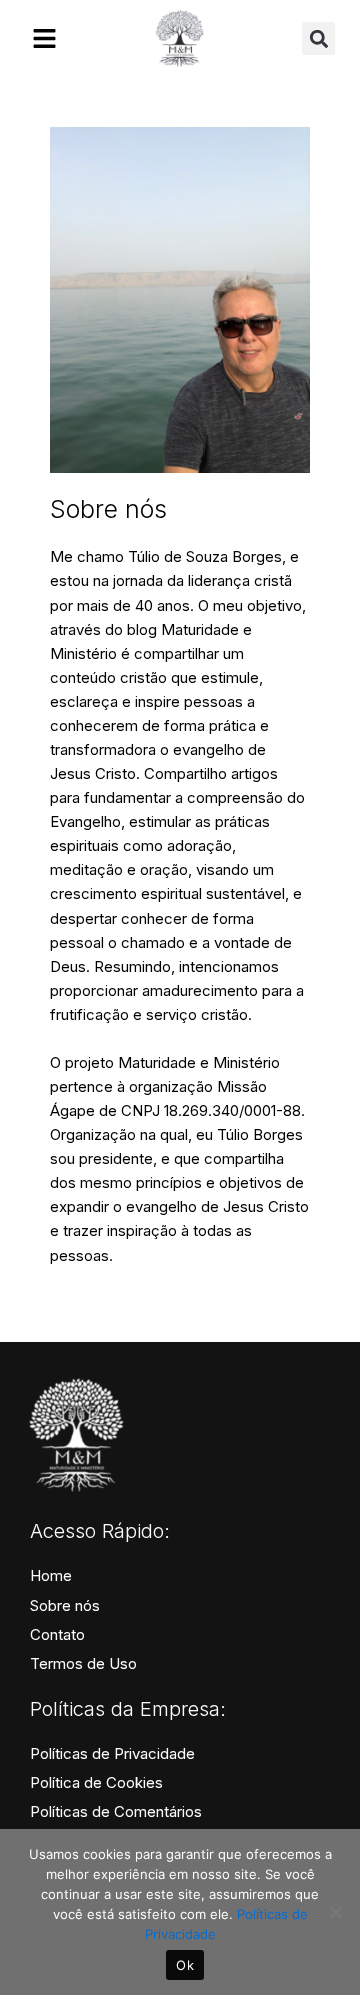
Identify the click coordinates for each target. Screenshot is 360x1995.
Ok (185, 1965)
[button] (318, 38)
